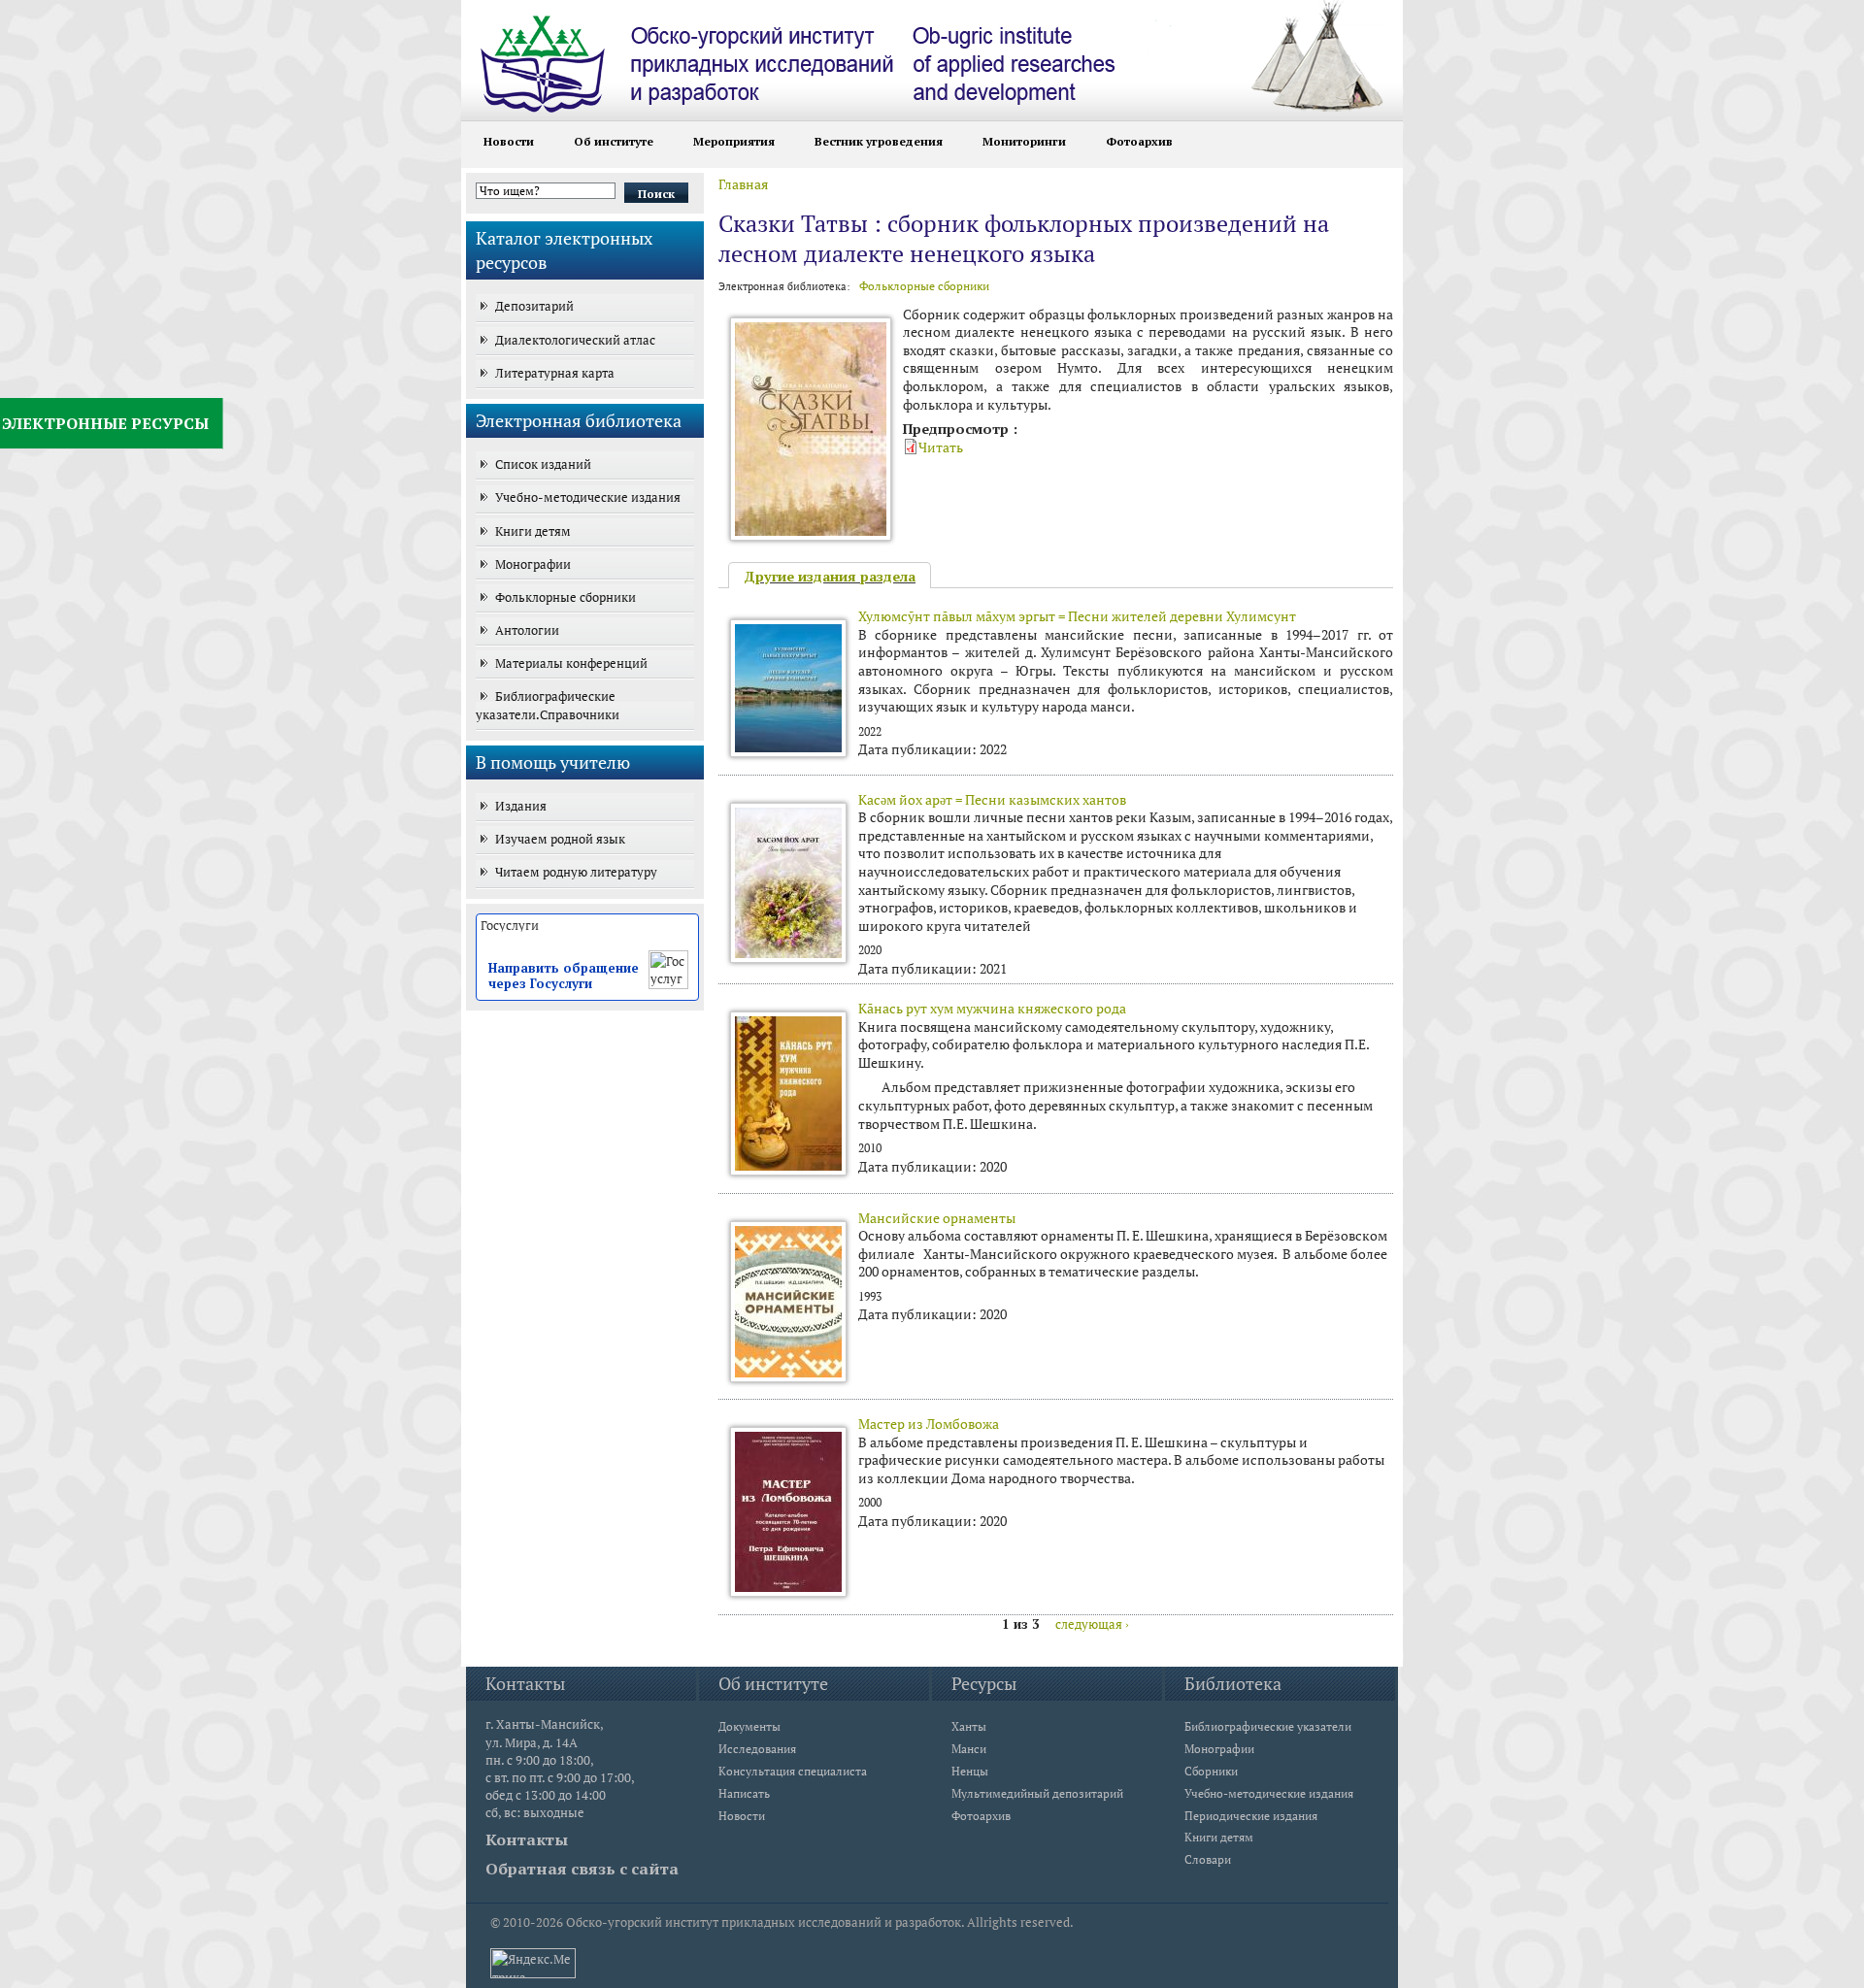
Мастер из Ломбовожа (929, 1424)
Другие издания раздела (830, 576)
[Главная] (835, 56)
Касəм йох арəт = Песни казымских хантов (992, 799)
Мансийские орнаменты (937, 1218)
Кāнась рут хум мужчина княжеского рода (992, 1008)
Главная (743, 184)
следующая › (1092, 1624)
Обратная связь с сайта (582, 1869)
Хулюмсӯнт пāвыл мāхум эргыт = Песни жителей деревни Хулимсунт (1077, 616)
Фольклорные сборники (924, 286)
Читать (941, 447)
